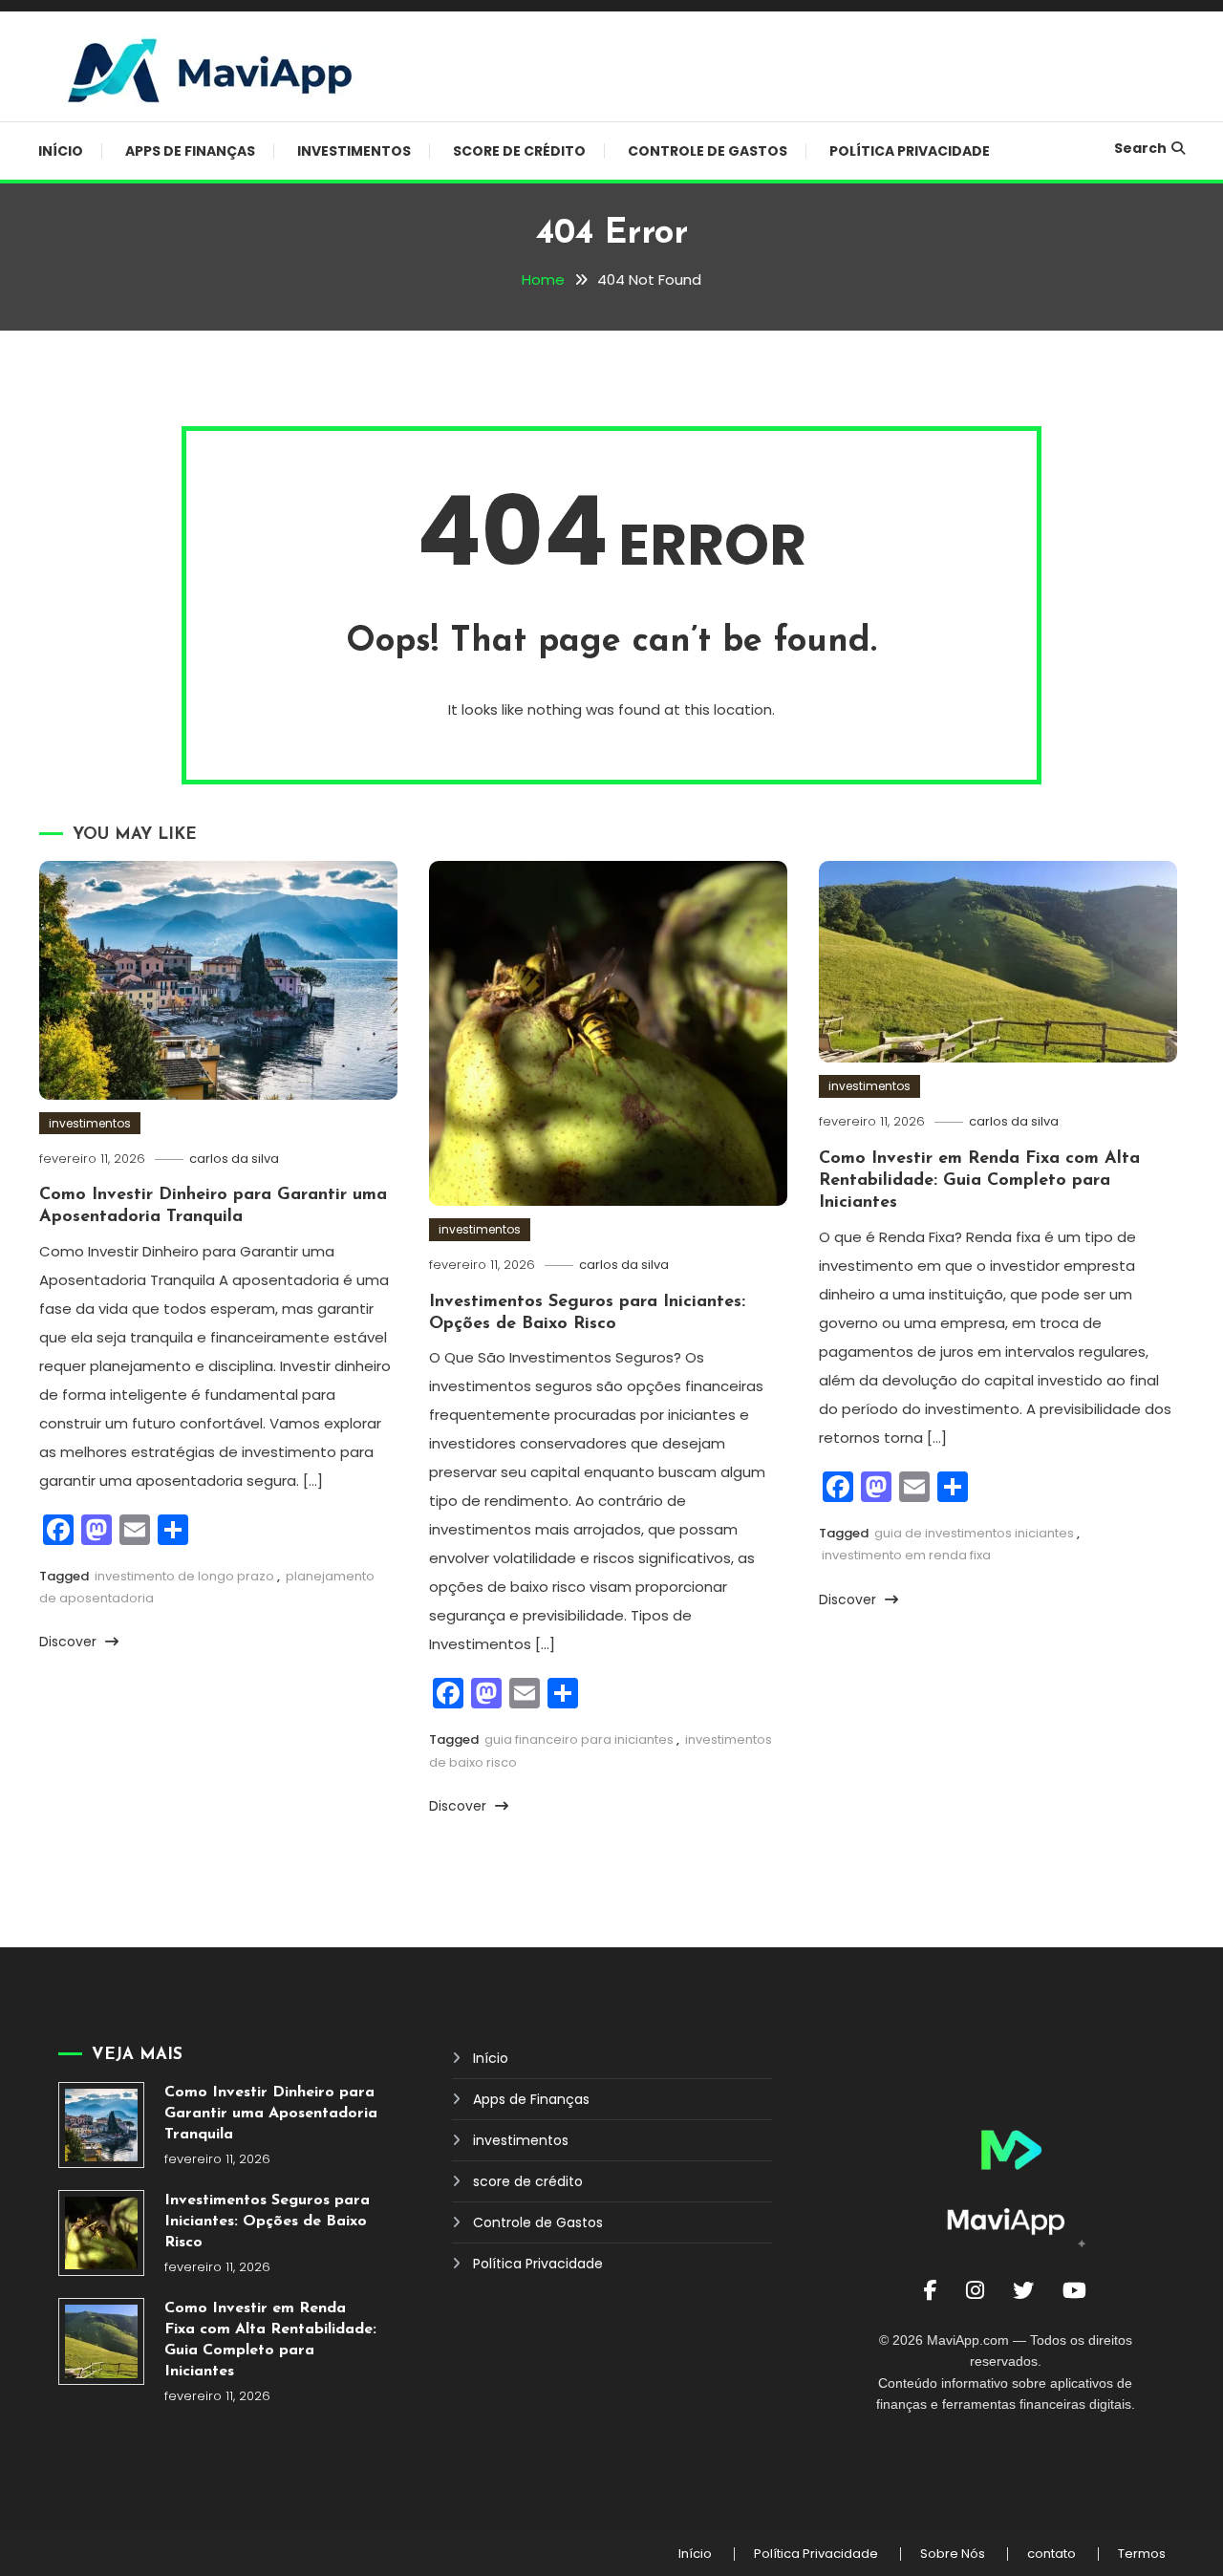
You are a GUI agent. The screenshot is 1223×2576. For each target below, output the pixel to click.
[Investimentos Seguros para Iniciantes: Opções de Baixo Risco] (101, 2233)
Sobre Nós (953, 2554)
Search (1140, 148)
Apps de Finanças (190, 151)
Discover (70, 1642)
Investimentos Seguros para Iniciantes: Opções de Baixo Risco (267, 2222)
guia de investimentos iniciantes (974, 1533)
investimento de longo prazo (184, 1576)
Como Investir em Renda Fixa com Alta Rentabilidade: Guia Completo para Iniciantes (979, 1181)
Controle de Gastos (708, 151)
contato (1051, 2554)
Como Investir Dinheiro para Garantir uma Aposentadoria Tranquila (271, 2114)
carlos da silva (234, 1159)
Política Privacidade (910, 151)
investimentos (354, 151)
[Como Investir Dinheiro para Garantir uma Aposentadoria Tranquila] (101, 2125)
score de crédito (519, 151)
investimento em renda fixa (906, 1555)
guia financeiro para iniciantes (579, 1739)
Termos (1142, 2554)
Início (61, 151)
